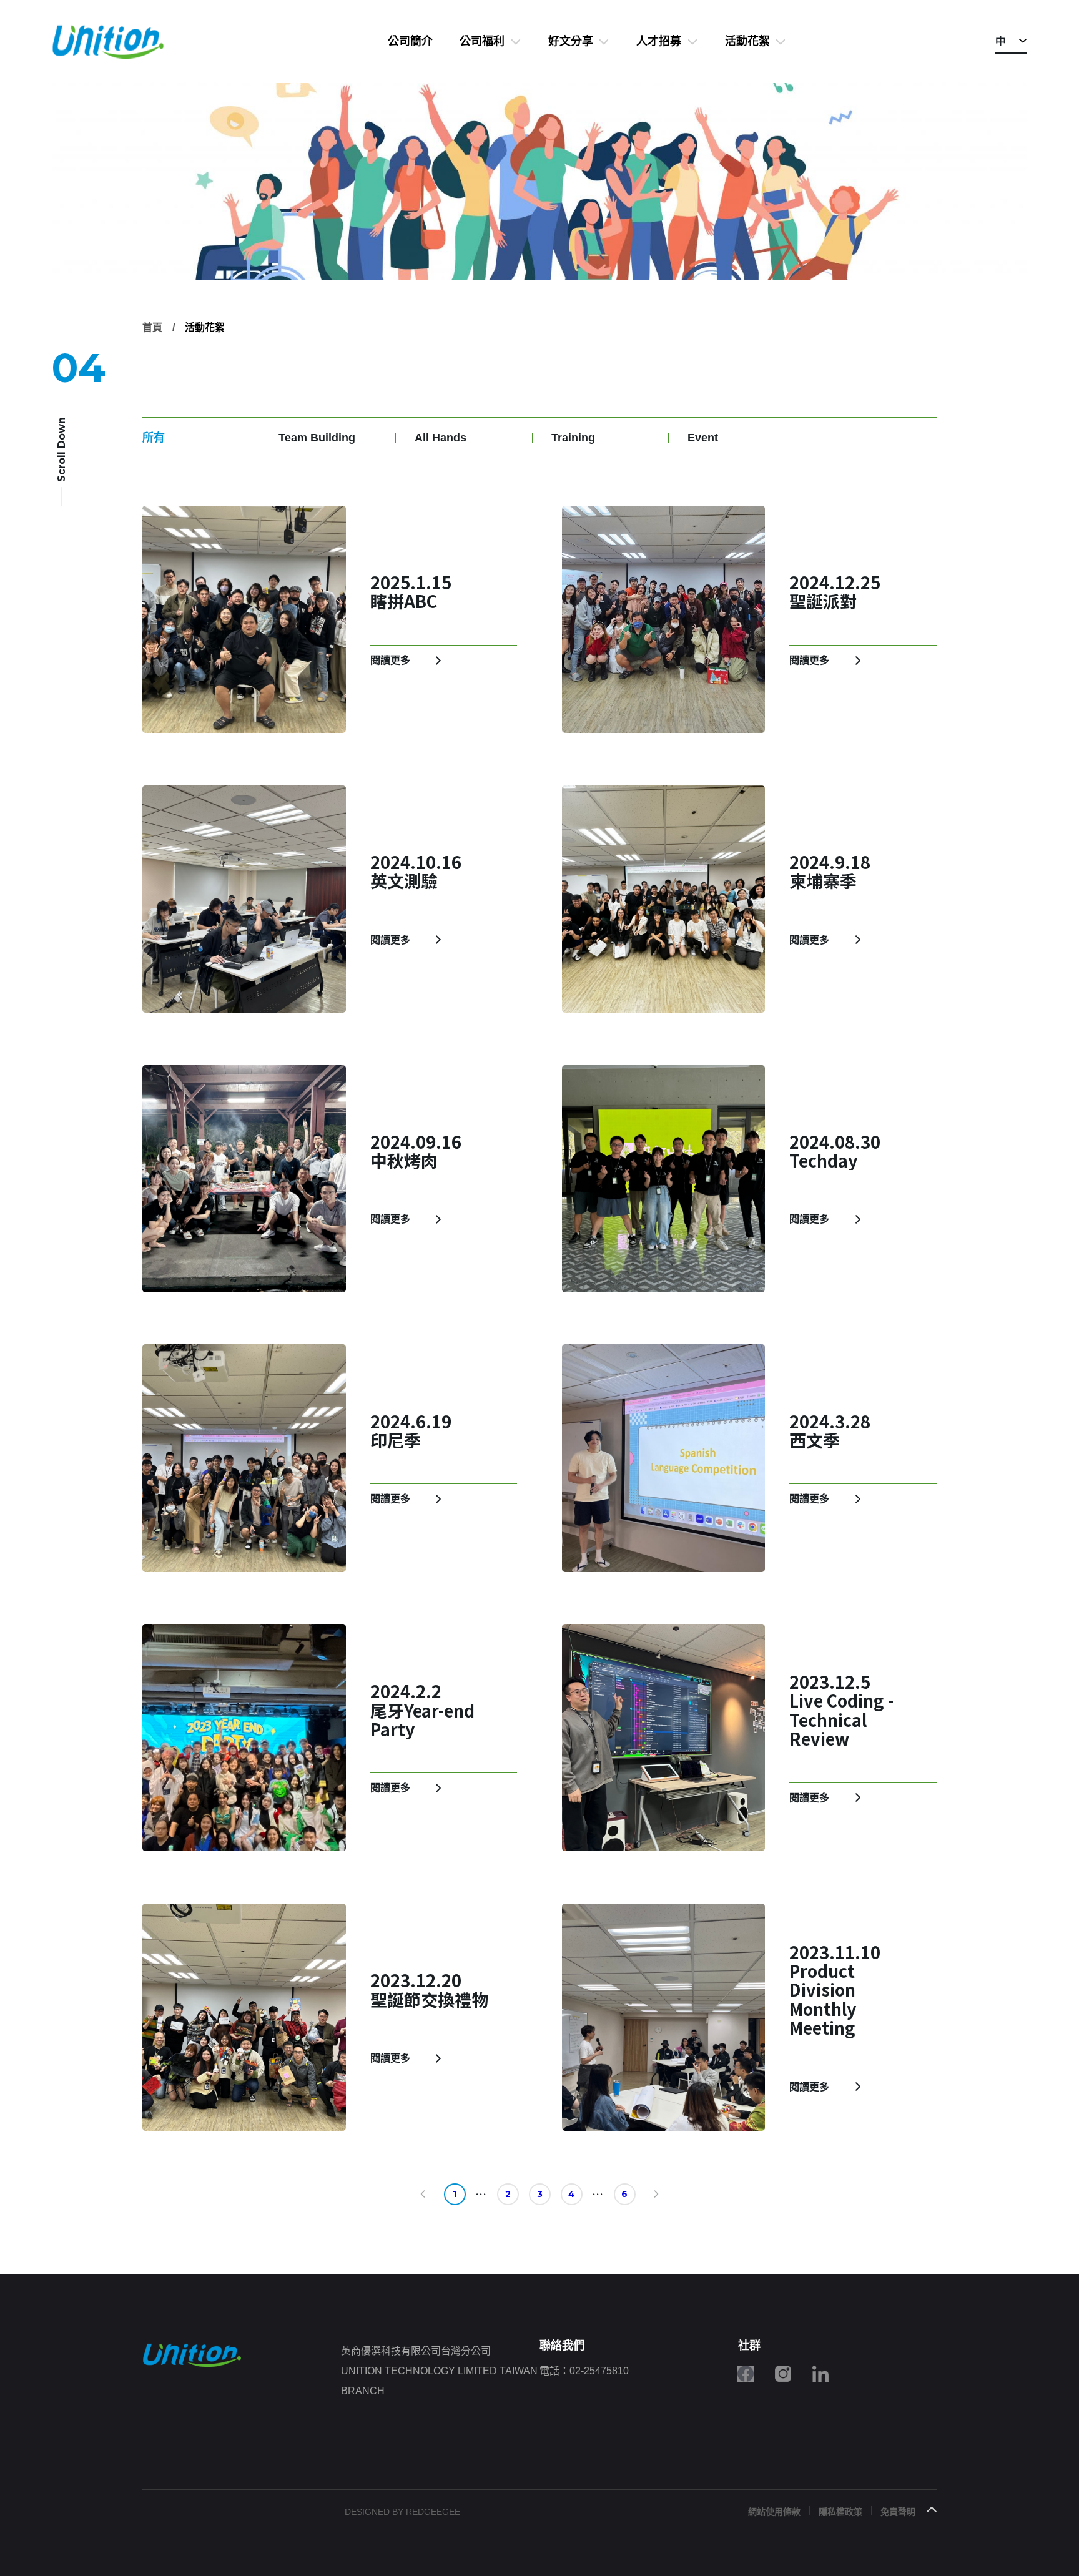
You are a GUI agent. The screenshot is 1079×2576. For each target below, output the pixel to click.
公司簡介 (410, 41)
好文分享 (571, 41)
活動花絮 (747, 41)
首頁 (152, 327)
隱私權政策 (840, 2512)
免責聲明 (898, 2512)
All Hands (441, 438)
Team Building (317, 438)
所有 (154, 438)
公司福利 (482, 41)
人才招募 (659, 41)
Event (703, 438)
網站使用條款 (774, 2512)
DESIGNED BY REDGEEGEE (402, 2512)
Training (573, 438)
